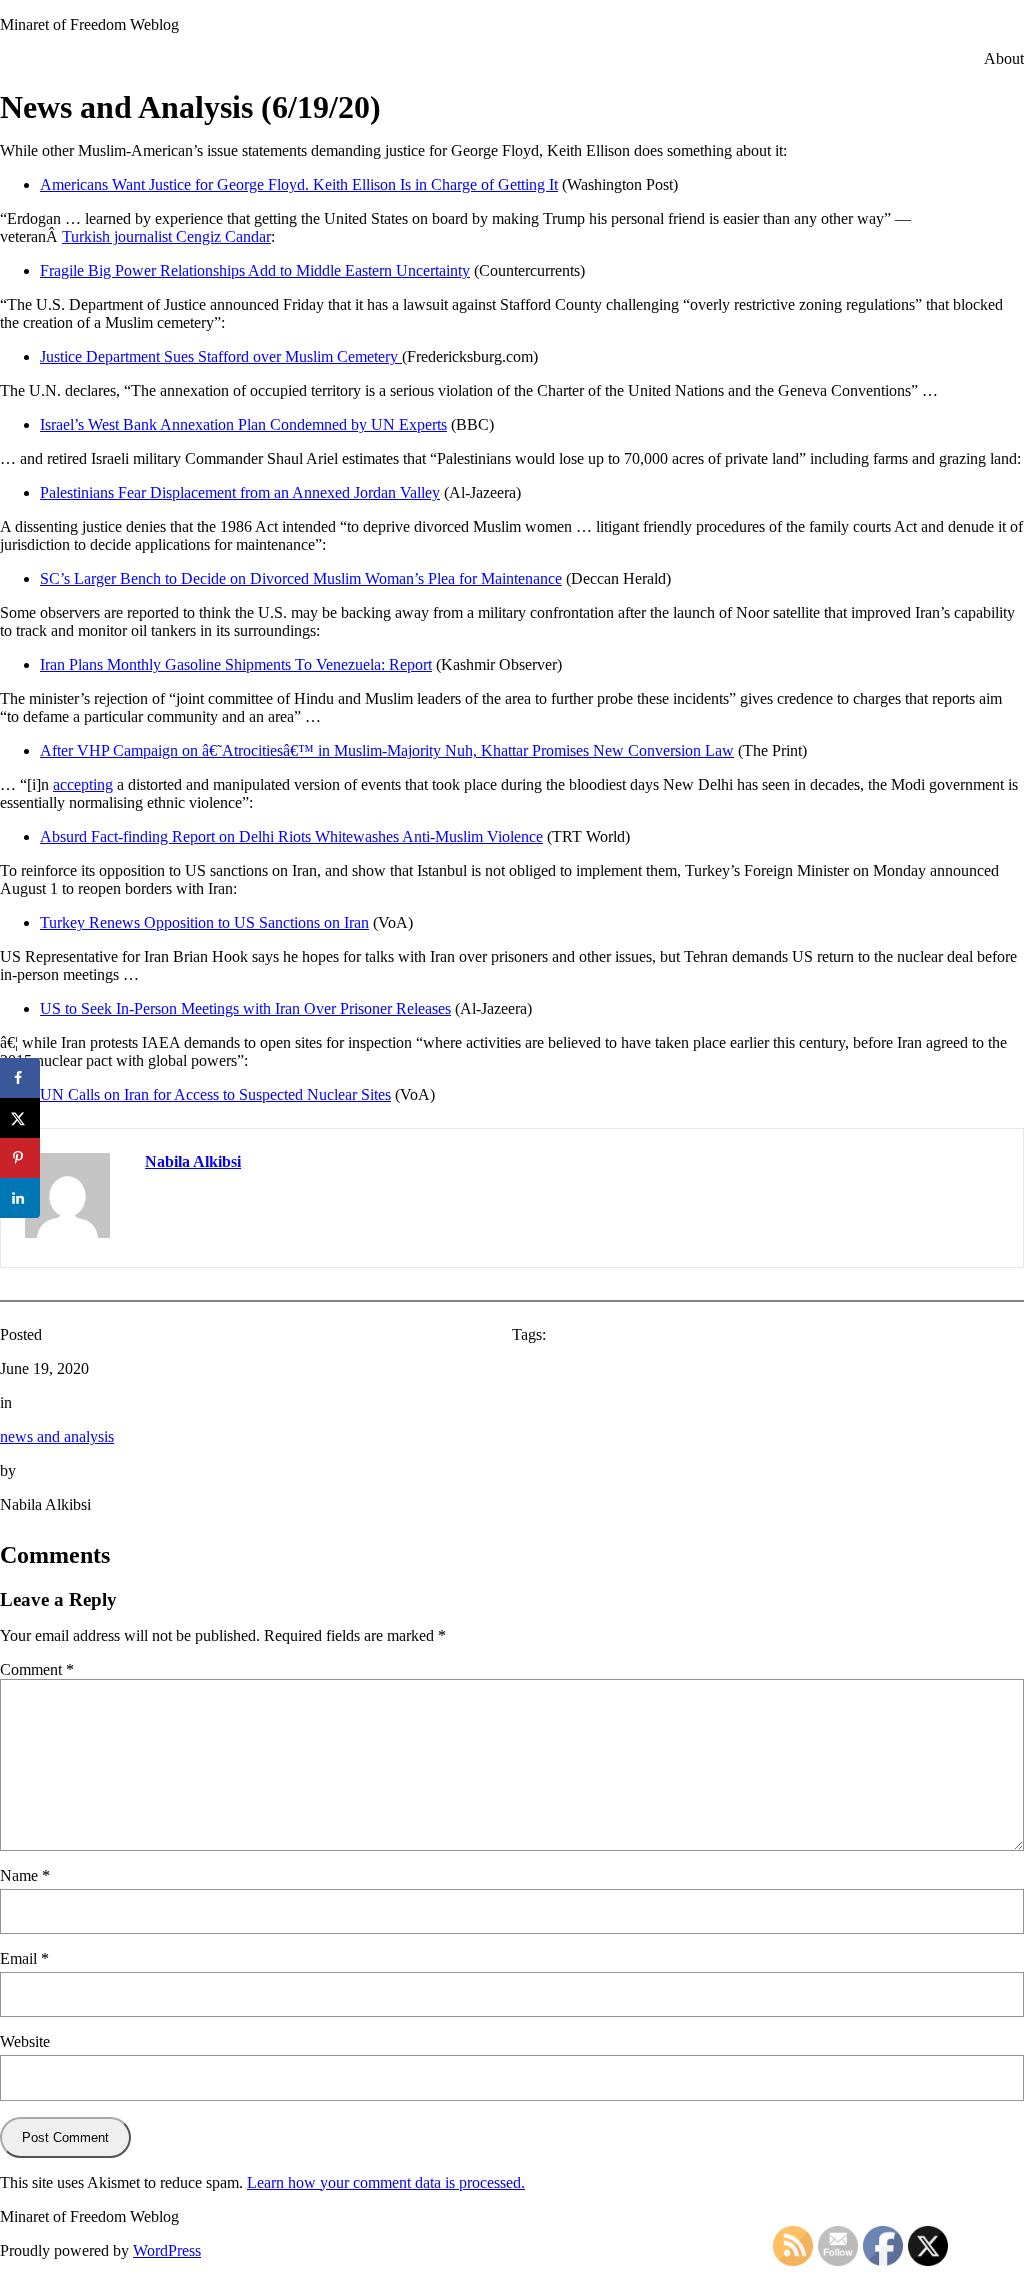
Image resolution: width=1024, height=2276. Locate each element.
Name (25, 1875)
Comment (37, 1669)
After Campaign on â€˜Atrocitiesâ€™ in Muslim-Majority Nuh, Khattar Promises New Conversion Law (387, 750)
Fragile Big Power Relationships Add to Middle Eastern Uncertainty (255, 270)
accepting (83, 784)
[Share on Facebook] (20, 1078)
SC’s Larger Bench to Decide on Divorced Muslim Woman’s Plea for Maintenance (301, 578)
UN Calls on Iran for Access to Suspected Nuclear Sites (215, 1094)
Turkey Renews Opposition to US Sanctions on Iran (204, 922)
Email (24, 1958)
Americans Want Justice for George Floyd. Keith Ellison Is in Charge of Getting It (299, 184)
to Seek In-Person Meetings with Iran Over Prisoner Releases (245, 1008)
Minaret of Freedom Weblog (89, 24)
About (1004, 58)
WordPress (167, 2250)
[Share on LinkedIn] (20, 1198)
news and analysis (57, 1436)
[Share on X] (20, 1118)
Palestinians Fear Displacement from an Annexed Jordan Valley (240, 492)
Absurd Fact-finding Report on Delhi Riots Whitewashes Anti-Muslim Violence (291, 836)
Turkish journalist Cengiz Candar (166, 236)
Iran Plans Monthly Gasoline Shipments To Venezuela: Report (236, 664)
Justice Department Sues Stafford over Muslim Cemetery (221, 356)
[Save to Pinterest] (20, 1158)
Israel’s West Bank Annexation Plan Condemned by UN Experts (243, 424)
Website (25, 2041)
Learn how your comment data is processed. (386, 2182)
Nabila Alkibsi (193, 1161)
